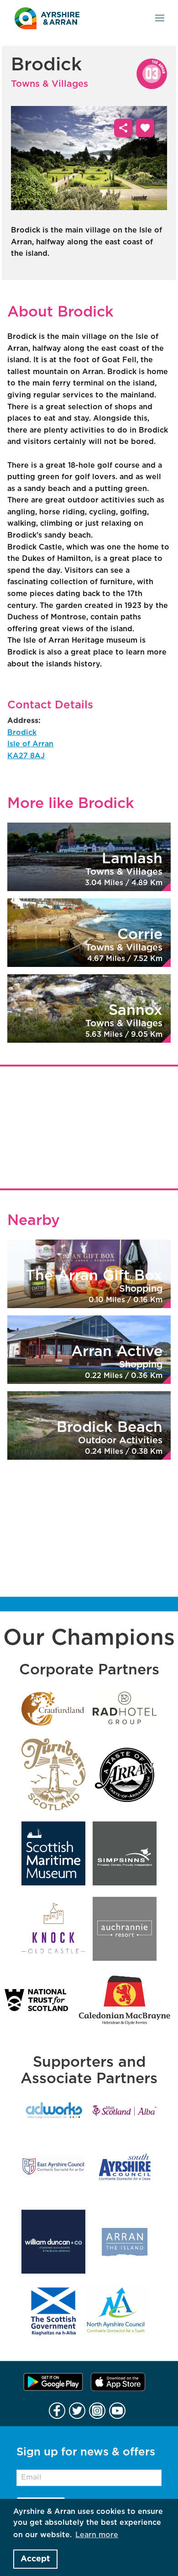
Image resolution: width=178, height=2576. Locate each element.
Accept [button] (35, 2559)
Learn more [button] (97, 2535)
